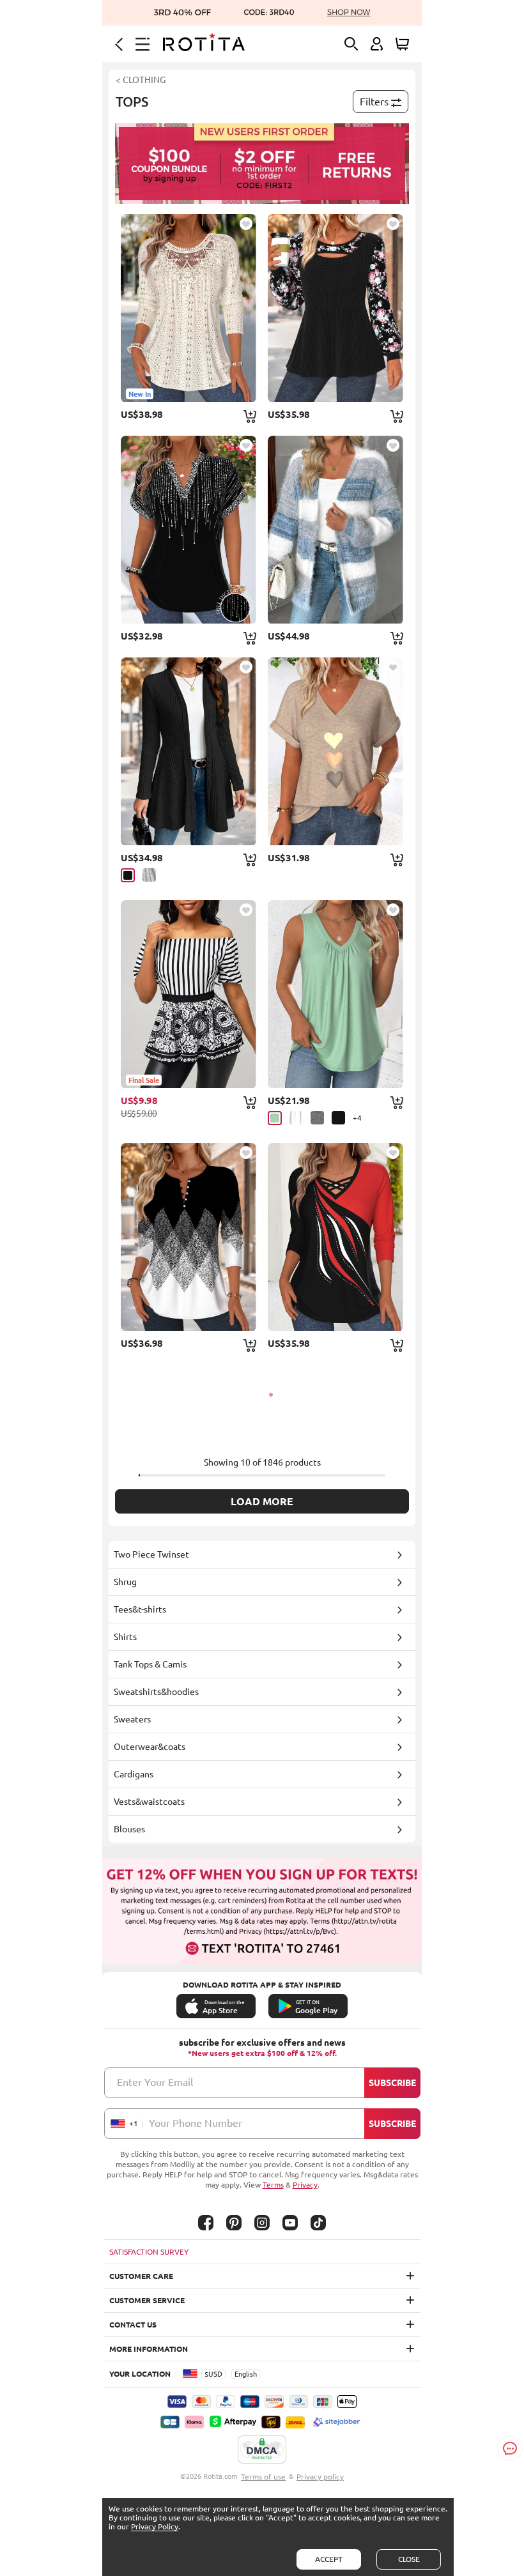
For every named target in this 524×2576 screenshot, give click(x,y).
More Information (149, 2349)
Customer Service (147, 2300)
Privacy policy (320, 2477)
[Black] (128, 875)
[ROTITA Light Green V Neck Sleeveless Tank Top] (335, 994)
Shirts (125, 1637)
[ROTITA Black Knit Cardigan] (189, 751)
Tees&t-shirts (140, 1609)
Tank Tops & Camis (150, 1664)
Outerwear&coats (150, 1747)
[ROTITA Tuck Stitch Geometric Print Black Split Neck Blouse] (189, 1237)
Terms (273, 2185)
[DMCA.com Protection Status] (262, 2450)
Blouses (129, 1829)
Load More (262, 1501)
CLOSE (409, 2559)
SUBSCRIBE (392, 2083)
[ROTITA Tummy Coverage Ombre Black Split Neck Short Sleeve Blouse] (189, 530)
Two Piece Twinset (151, 1554)
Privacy (305, 2185)
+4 (357, 1118)
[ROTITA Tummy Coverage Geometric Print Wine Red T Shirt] (335, 1237)
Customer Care (141, 2276)
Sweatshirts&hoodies (156, 1692)
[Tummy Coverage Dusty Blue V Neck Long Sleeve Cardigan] (335, 530)
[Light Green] (275, 1118)
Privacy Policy (155, 2526)
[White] (296, 1118)
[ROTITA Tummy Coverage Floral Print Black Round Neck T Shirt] (335, 308)
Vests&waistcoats (149, 1802)
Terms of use (263, 2477)
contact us (133, 2325)
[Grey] (149, 875)
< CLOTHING (141, 80)
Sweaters (132, 1719)
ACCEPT (329, 2559)
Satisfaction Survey (149, 2252)
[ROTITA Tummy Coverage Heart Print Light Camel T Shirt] (335, 751)
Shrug (125, 1582)
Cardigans (134, 1774)
